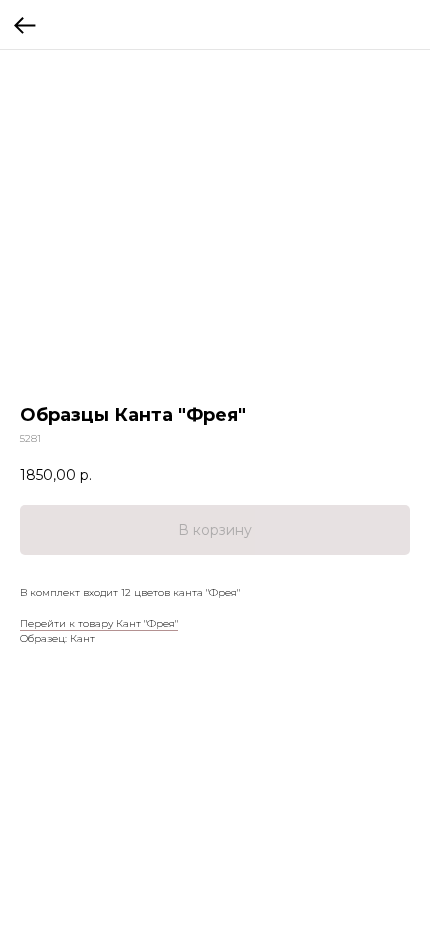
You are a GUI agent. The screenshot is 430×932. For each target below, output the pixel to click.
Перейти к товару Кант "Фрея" (99, 623)
